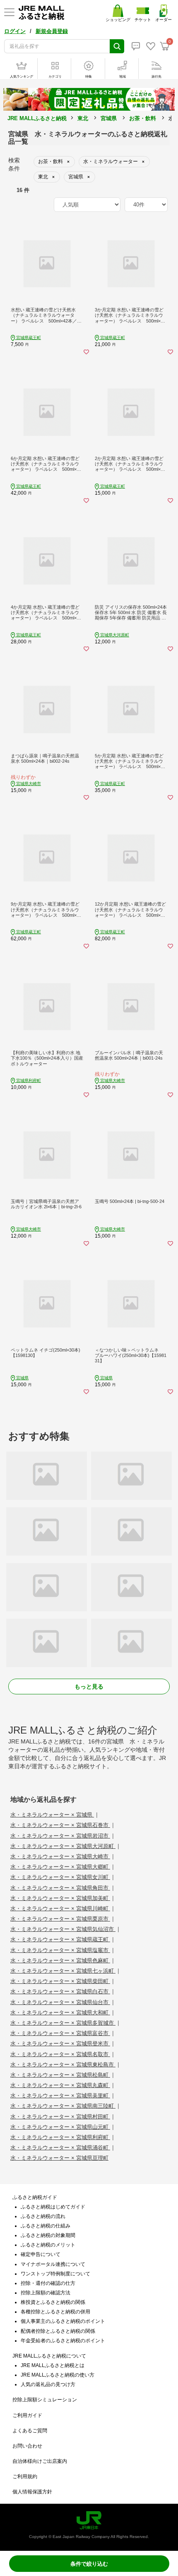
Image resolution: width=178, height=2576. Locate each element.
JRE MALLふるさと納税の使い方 (58, 2375)
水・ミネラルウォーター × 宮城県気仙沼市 (63, 1929)
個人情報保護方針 (32, 2492)
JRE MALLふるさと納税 (37, 118)
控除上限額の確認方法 (46, 2293)
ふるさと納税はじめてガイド (53, 2207)
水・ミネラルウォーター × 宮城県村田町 (60, 2117)
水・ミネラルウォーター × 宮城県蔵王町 (60, 1939)
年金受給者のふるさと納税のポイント (63, 2341)
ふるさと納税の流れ (43, 2216)
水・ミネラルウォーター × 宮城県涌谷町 (60, 2148)
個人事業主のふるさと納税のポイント (63, 2321)
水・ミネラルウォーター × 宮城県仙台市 (60, 2002)
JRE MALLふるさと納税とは (53, 2365)
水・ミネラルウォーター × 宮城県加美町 (60, 1898)
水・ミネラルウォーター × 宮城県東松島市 (63, 2065)
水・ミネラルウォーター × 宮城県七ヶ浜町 (63, 1971)
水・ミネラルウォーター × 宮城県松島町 (60, 2075)
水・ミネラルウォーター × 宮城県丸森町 (60, 2085)
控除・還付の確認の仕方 (48, 2283)
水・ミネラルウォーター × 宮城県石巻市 (60, 1825)
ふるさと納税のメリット (48, 2245)
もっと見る (89, 1686)
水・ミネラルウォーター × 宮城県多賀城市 (63, 2023)
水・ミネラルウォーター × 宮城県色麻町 (60, 1960)
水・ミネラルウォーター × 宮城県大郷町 (60, 1867)
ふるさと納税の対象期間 (48, 2235)
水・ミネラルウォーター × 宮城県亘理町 (59, 2158)
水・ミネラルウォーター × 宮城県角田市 (60, 1888)
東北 (83, 118)
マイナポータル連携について (53, 2264)
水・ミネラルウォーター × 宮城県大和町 (60, 2013)
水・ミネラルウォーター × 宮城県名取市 (60, 2054)
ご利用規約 (25, 2476)
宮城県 (109, 118)
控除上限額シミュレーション (45, 2400)
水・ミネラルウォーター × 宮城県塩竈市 (60, 1950)
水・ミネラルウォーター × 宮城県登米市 (60, 2043)
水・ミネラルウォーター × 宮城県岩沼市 (60, 1836)
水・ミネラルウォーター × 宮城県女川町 (60, 1877)
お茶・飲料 (143, 118)
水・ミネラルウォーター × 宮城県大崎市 (60, 1856)
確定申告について (41, 2254)
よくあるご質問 (30, 2431)
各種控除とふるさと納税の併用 (55, 2312)
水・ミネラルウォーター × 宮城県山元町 (60, 2127)
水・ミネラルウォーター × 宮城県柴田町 (60, 1981)
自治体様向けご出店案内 (40, 2461)
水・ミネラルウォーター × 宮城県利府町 (60, 2137)
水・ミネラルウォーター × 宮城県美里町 (60, 2096)
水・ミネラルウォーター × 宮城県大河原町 (63, 1846)
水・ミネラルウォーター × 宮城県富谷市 (60, 2033)
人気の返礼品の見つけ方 (48, 2384)
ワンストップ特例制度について (55, 2274)
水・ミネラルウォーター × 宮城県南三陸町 (63, 2106)
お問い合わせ (27, 2446)
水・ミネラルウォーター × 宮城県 (52, 1815)
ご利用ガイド (27, 2415)
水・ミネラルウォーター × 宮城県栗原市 (60, 1919)
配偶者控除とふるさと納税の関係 (58, 2331)
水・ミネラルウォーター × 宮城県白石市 (60, 1991)
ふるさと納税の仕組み (46, 2226)
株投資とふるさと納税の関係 (53, 2302)
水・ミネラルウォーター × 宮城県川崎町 (60, 1908)
